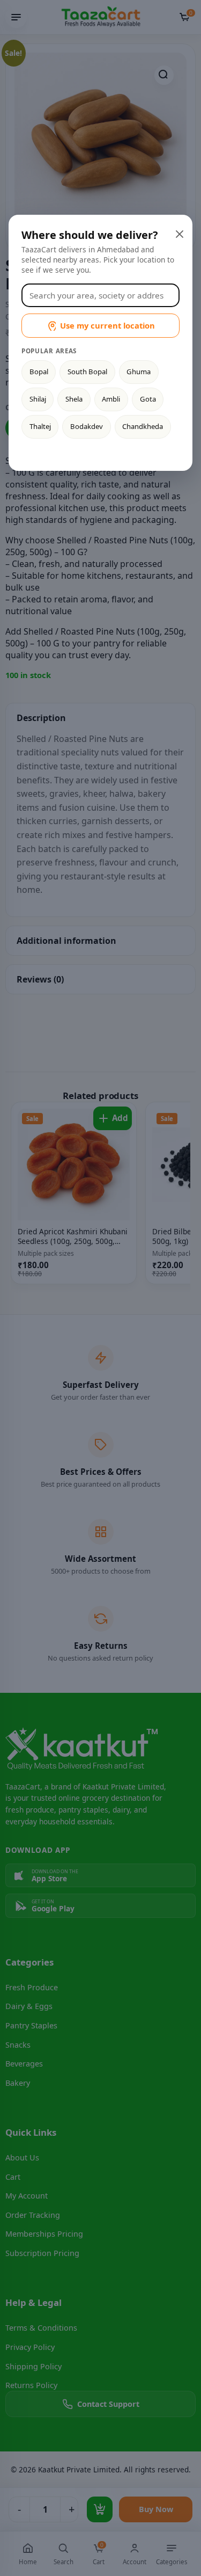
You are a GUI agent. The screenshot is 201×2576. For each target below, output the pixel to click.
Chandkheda (143, 426)
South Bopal (87, 372)
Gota (148, 399)
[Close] (178, 233)
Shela (74, 399)
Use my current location (107, 325)
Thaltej (40, 426)
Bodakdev (87, 426)
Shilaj (38, 399)
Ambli (111, 399)
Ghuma (139, 372)
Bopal (39, 372)
